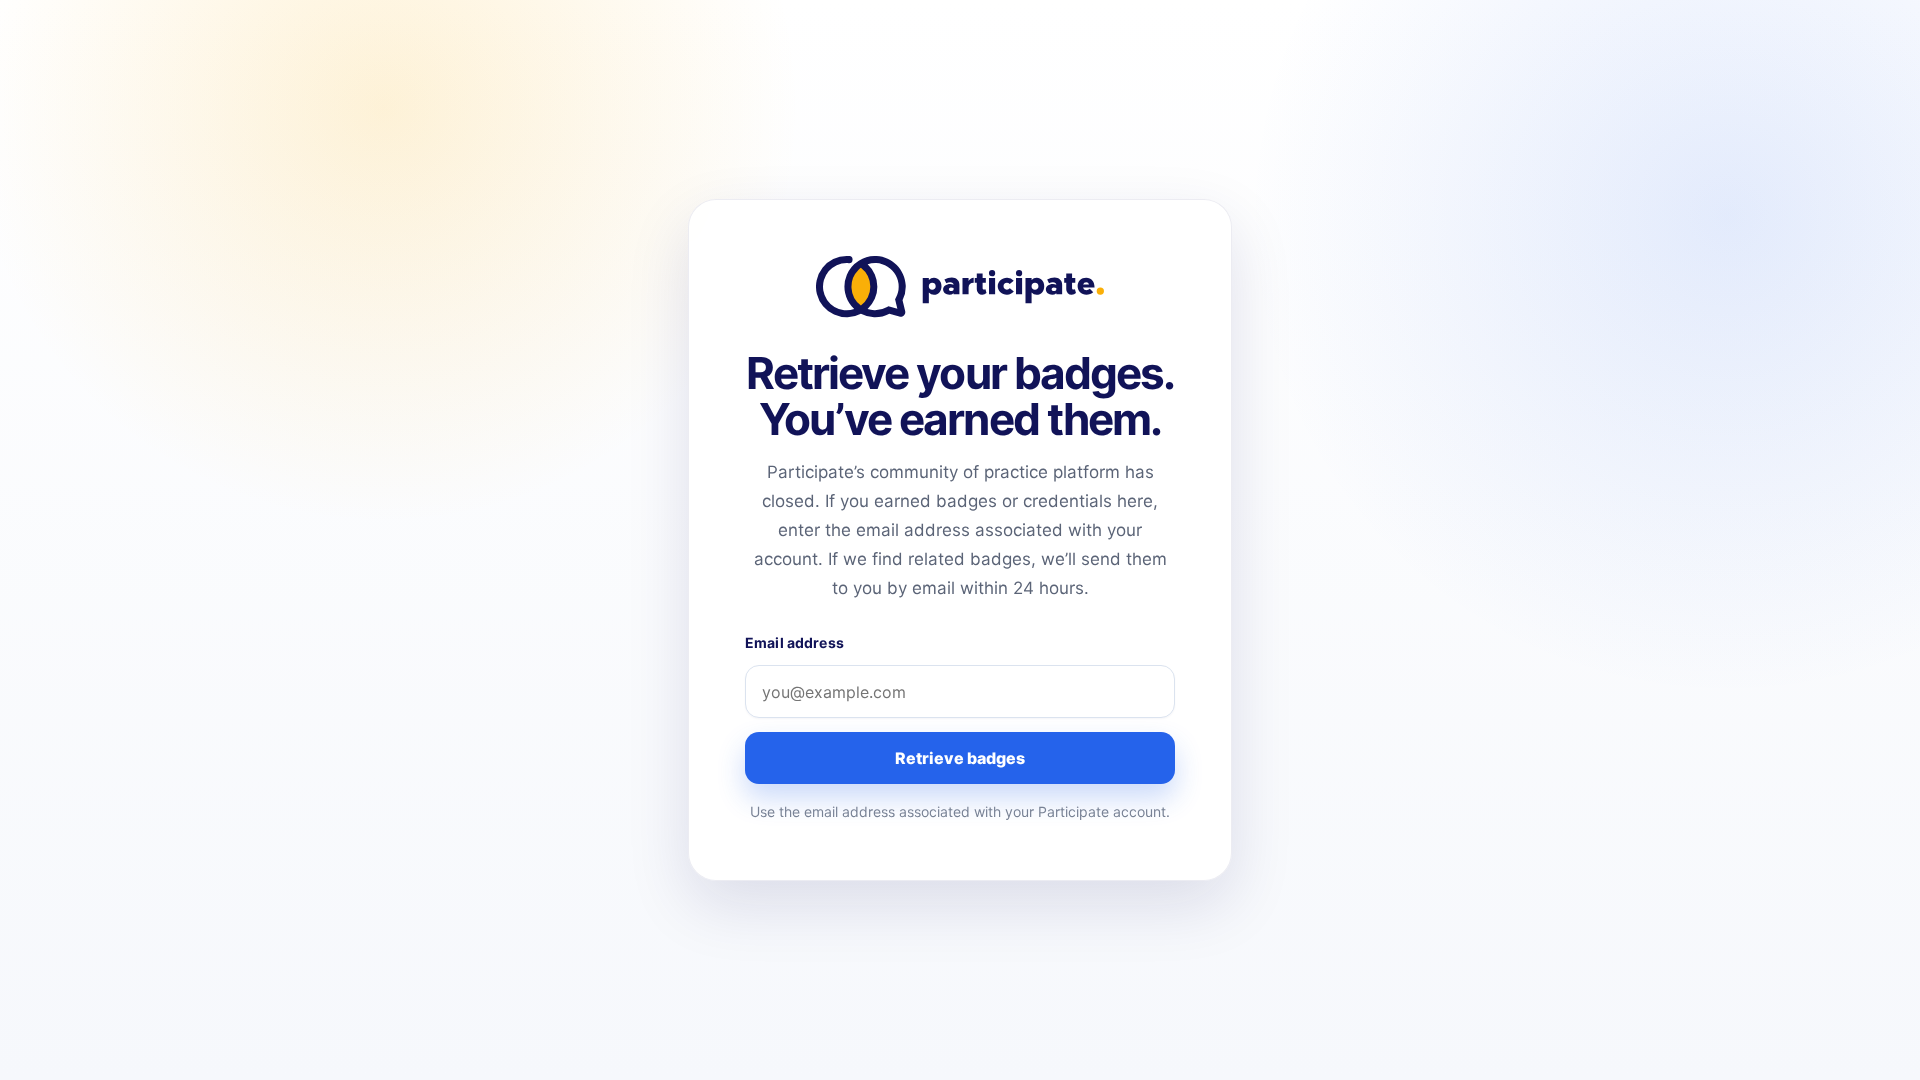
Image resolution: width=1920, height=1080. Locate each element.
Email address (794, 642)
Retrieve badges (960, 758)
